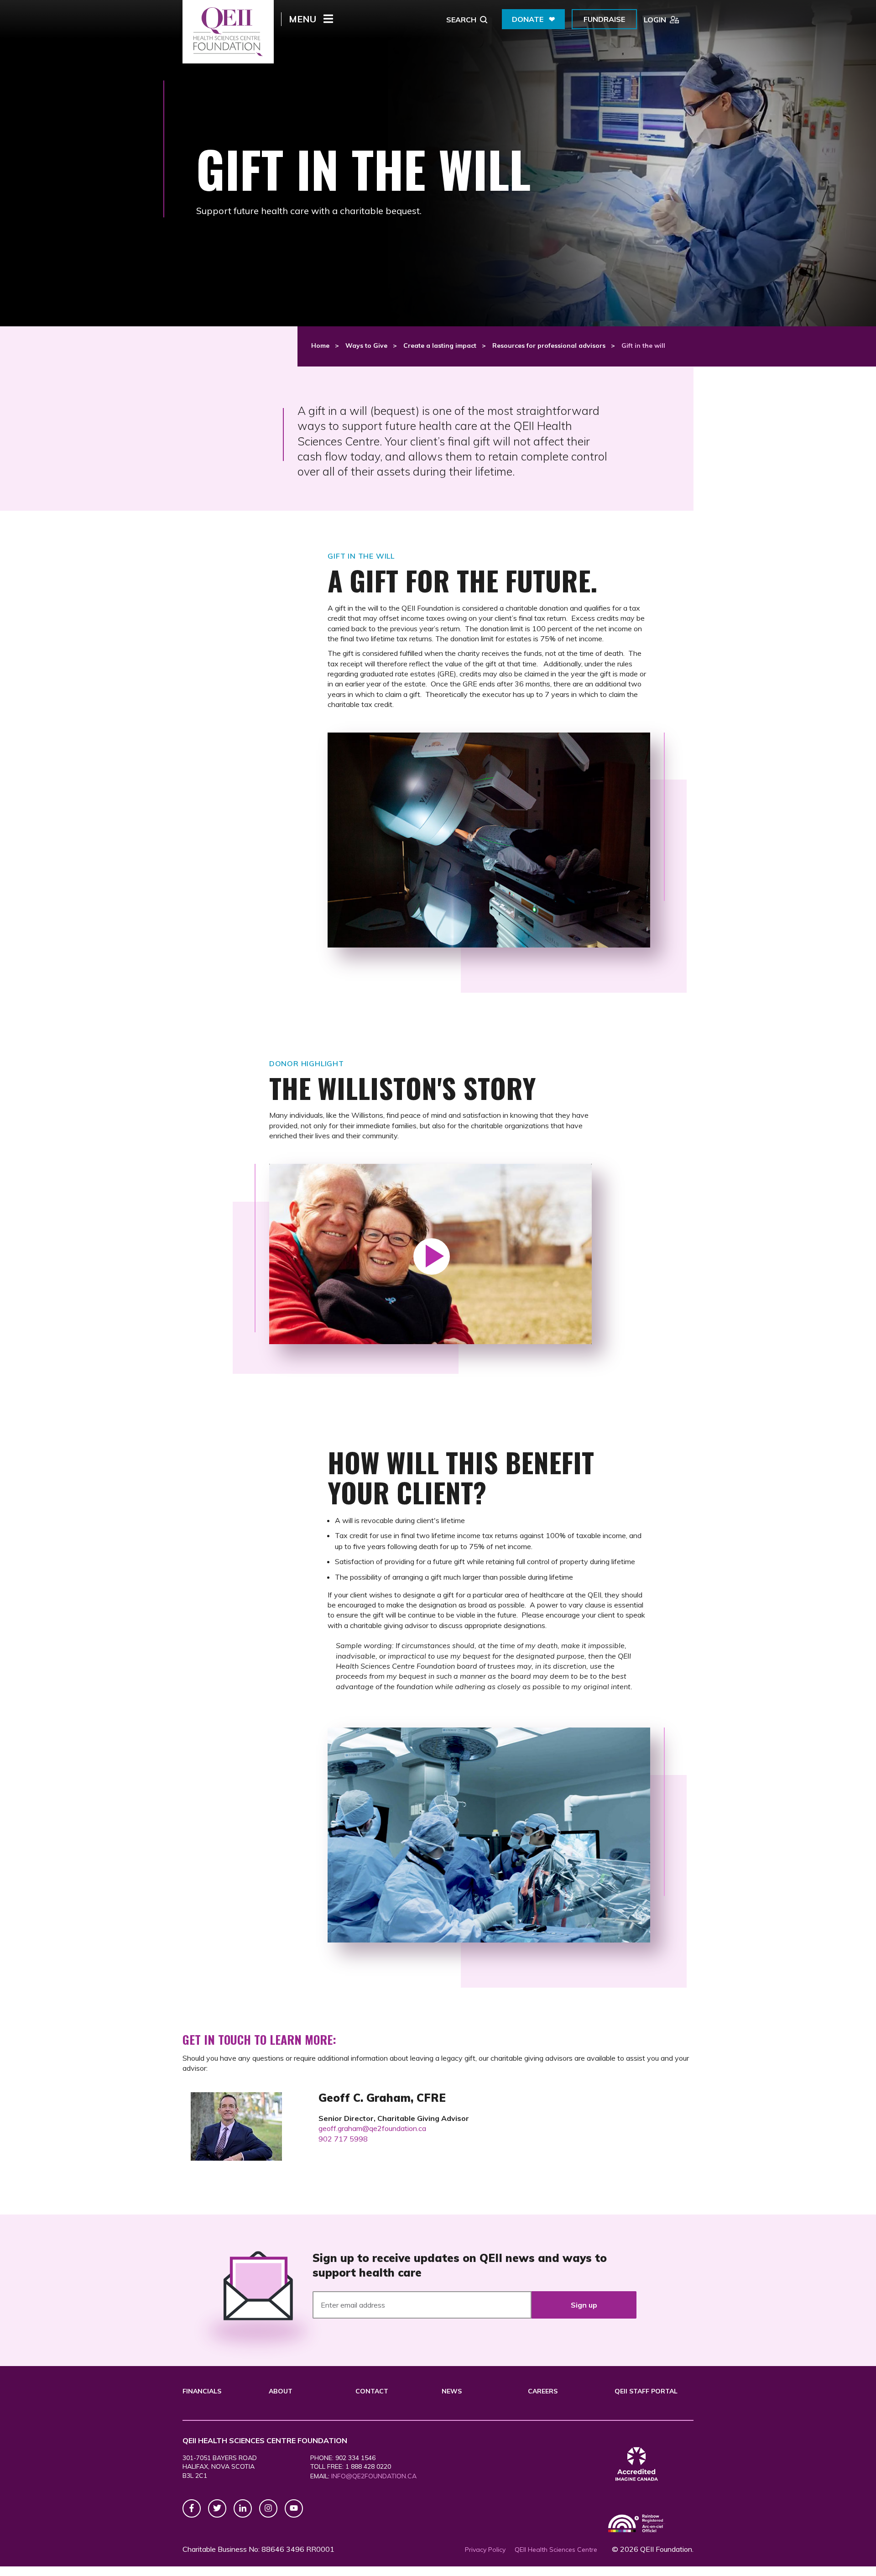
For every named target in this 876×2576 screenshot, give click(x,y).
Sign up (584, 2305)
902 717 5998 (343, 2139)
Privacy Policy (485, 2550)
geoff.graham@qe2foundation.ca (372, 2128)
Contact (372, 2391)
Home (320, 346)
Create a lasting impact (440, 346)
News (452, 2391)
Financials (202, 2391)
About (281, 2391)
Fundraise (604, 19)
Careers (543, 2391)
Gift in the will (643, 346)
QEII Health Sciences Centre (556, 2550)
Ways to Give (366, 346)
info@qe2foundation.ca (374, 2476)
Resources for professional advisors (549, 346)
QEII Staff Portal (646, 2391)
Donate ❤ (533, 19)
